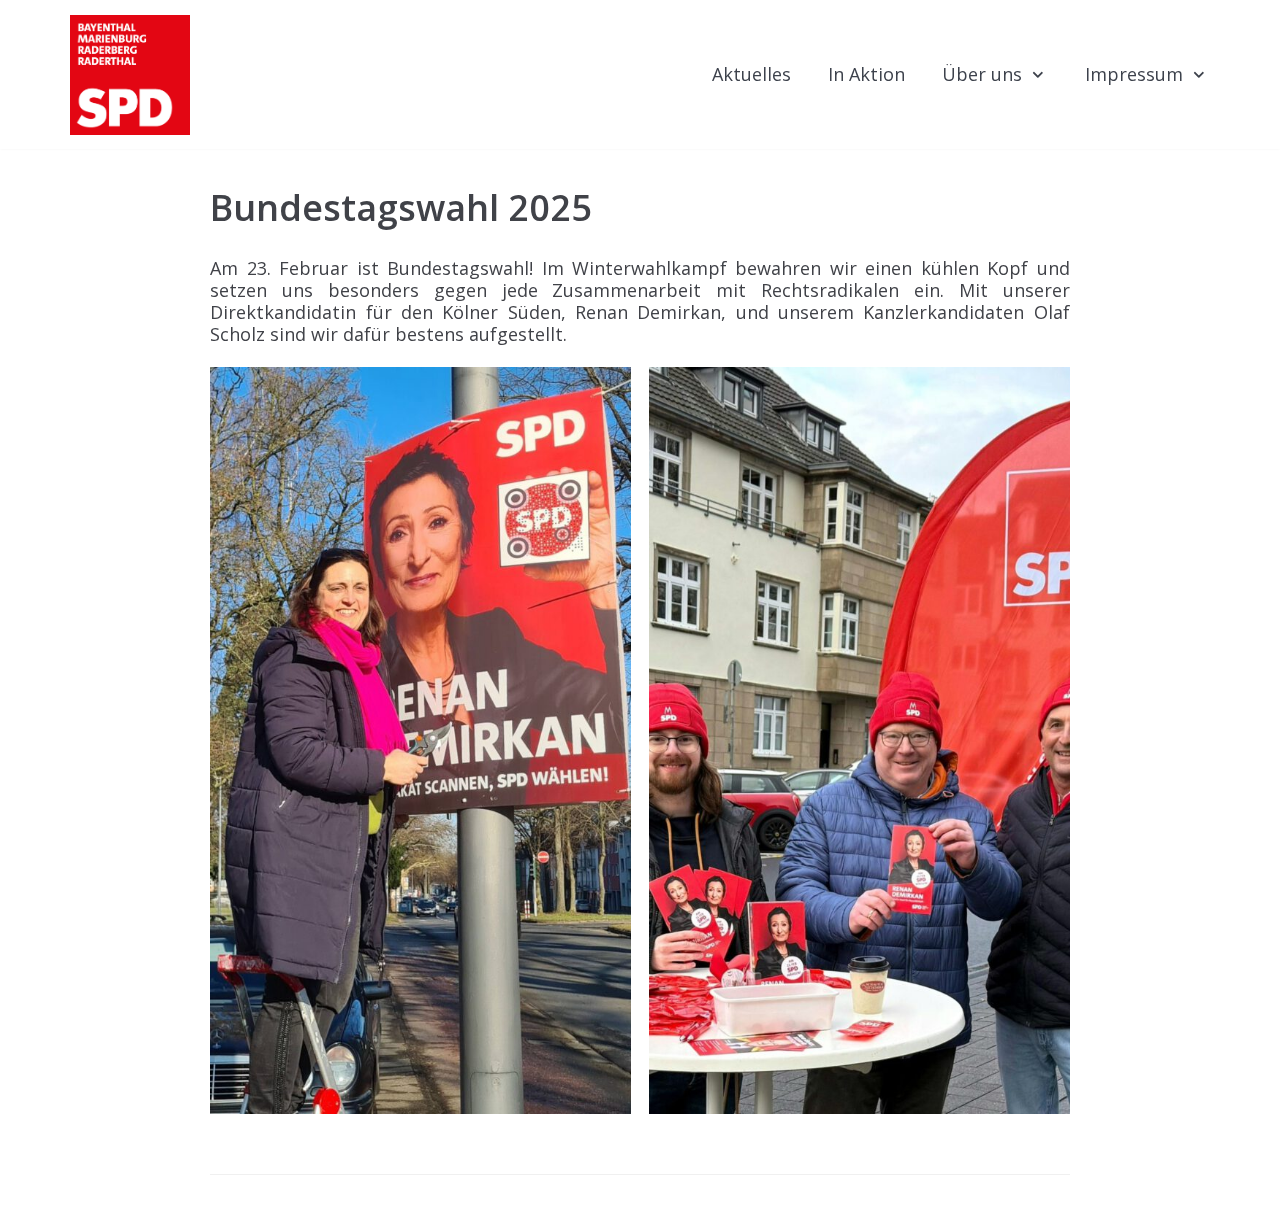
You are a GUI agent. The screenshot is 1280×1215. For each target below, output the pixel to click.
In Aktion (866, 74)
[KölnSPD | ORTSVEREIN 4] (130, 75)
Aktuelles (751, 74)
